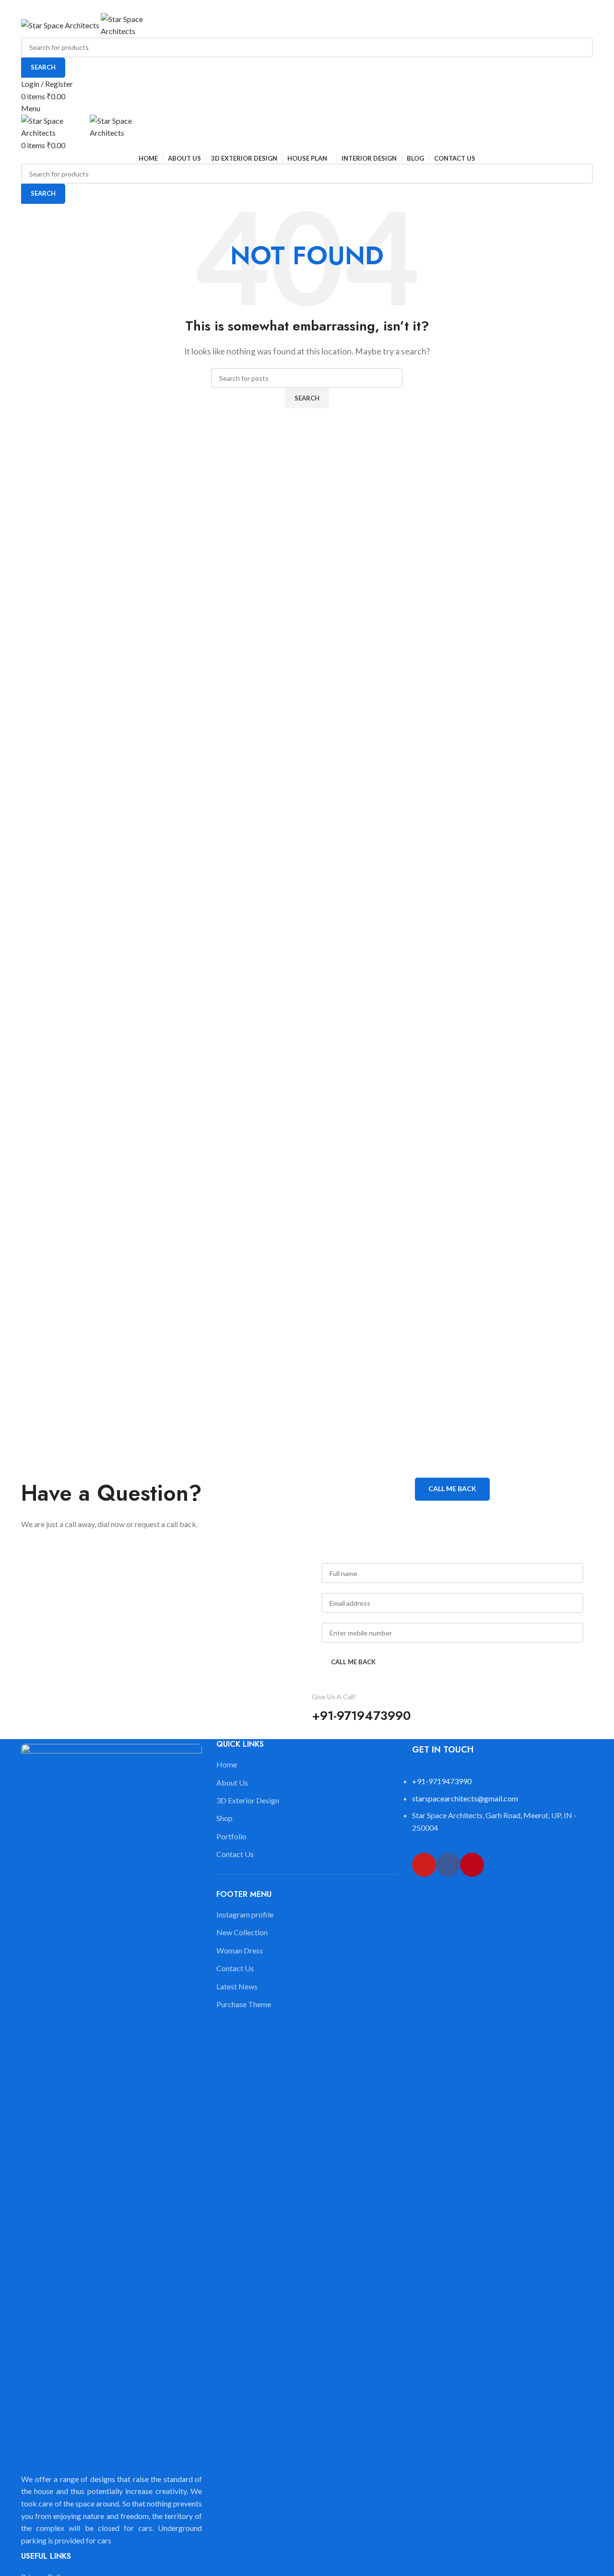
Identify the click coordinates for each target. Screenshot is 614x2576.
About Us (232, 1782)
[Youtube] (424, 1865)
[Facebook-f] (448, 1865)
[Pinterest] (472, 1865)
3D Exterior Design (248, 1800)
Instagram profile (245, 1914)
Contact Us (235, 1854)
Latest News (237, 1986)
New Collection (242, 1932)
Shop (224, 1818)
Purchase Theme (244, 2004)
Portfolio (231, 1836)
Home (227, 1764)
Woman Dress (240, 1950)
